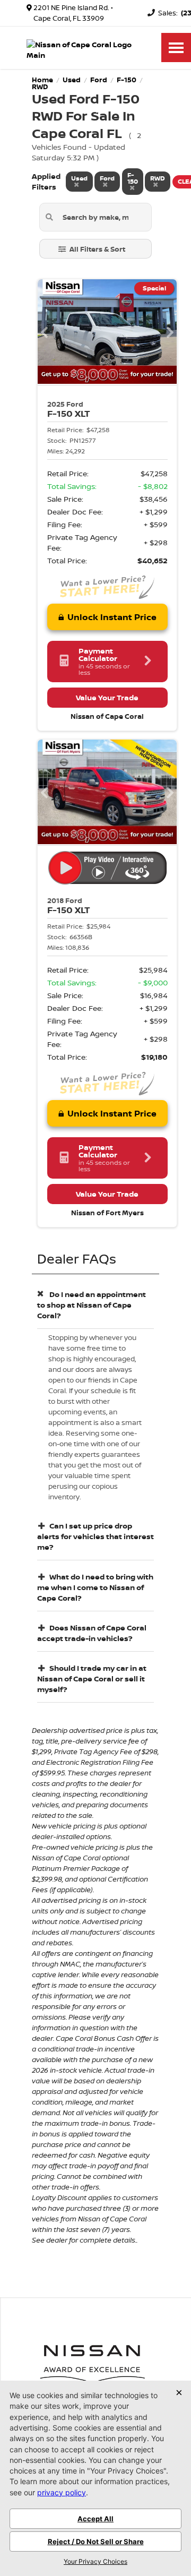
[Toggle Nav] (176, 48)
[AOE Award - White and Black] (92, 2363)
